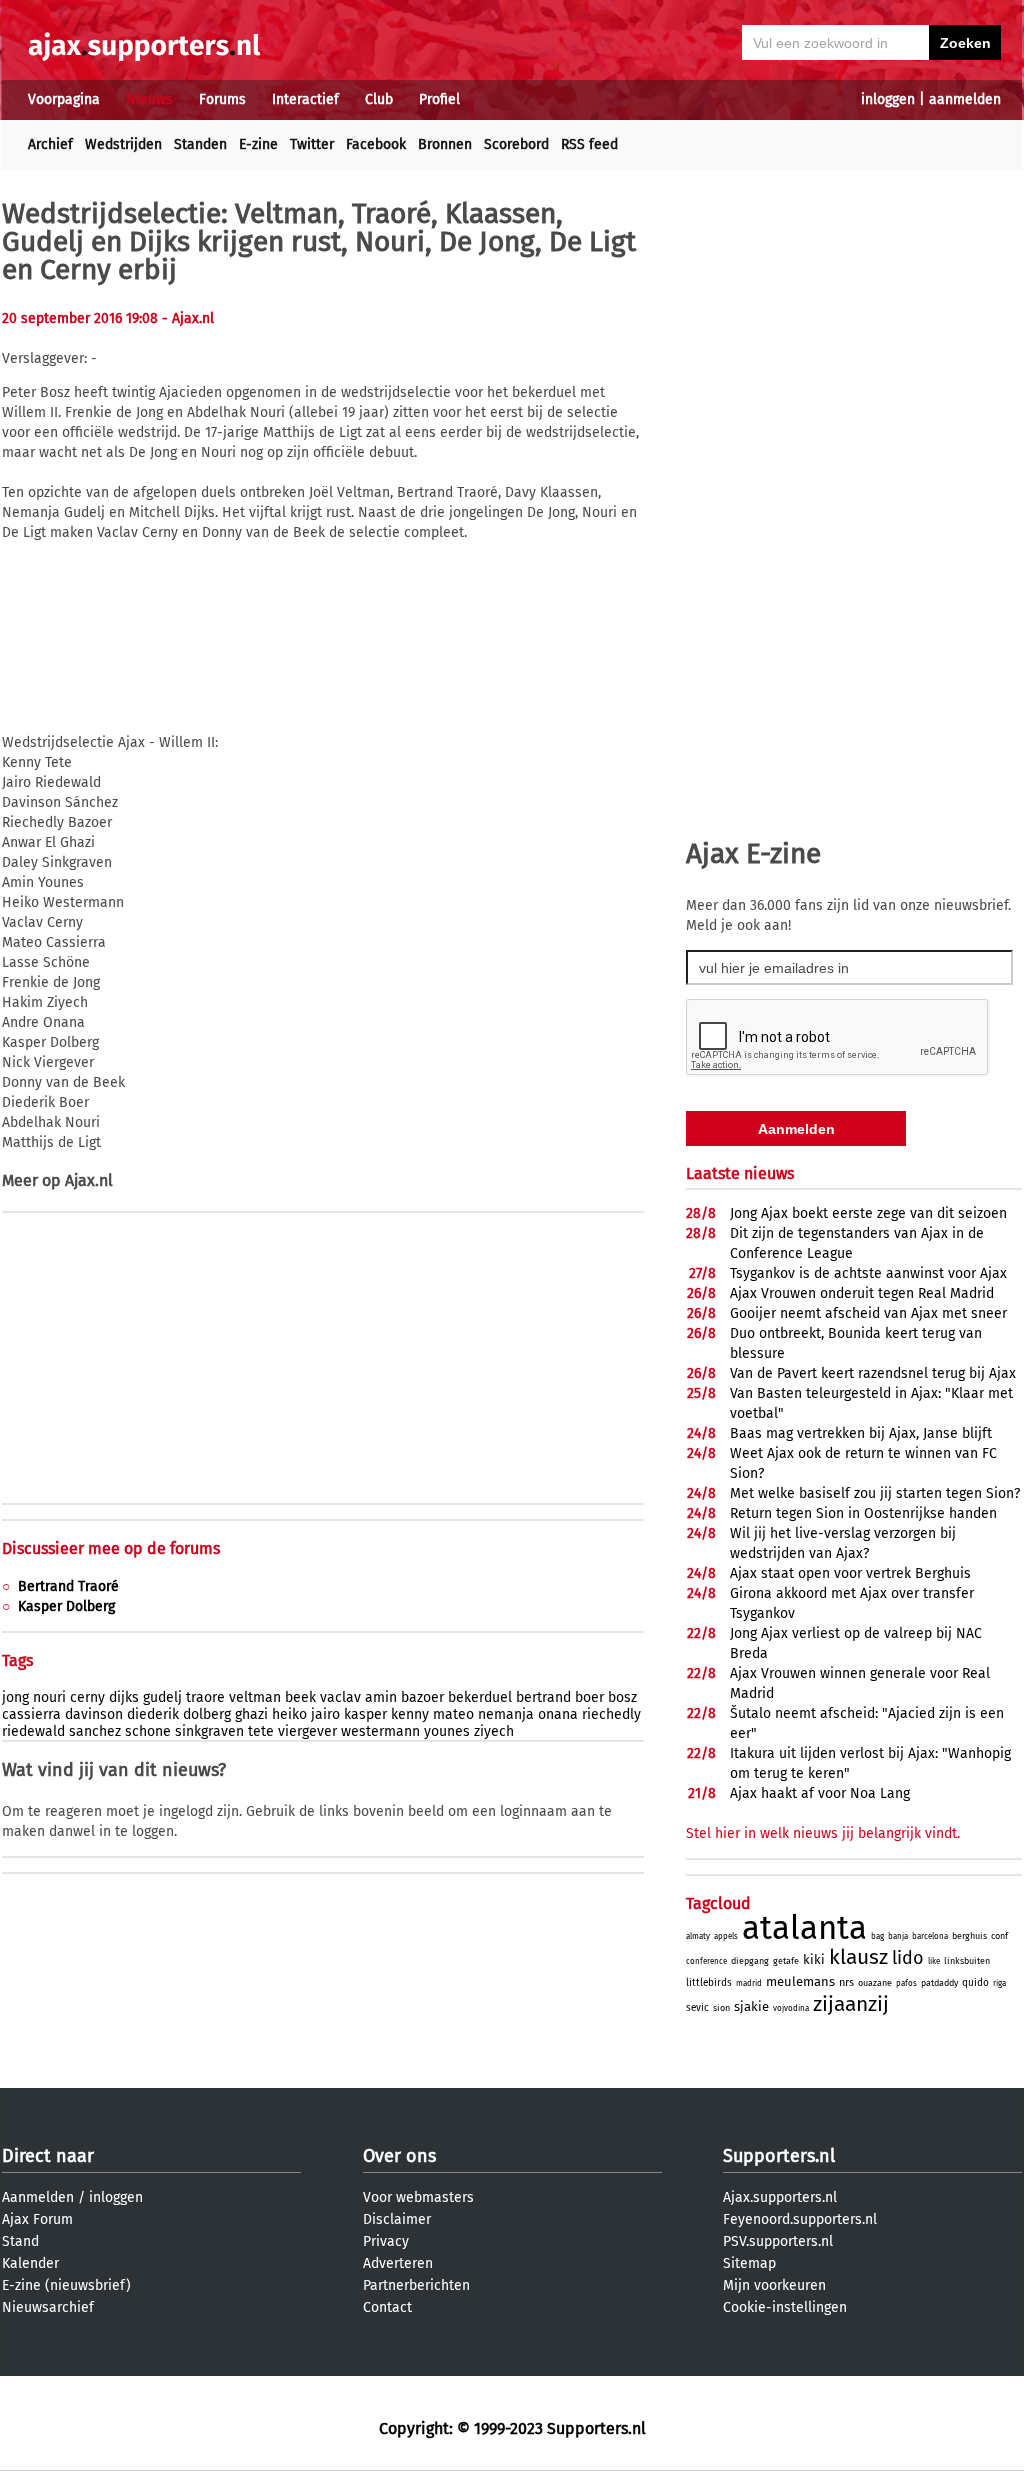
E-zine (258, 144)
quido (975, 1983)
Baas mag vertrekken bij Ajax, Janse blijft (861, 1433)
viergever (307, 1731)
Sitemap (749, 2263)
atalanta (804, 1928)
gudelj (162, 1697)
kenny (410, 1714)
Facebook (376, 144)
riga (999, 1983)
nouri (49, 1697)
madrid (749, 1983)
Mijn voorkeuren (774, 2285)
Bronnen (445, 144)
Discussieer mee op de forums (111, 1548)
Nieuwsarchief (48, 2307)
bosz (622, 1697)
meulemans (800, 1981)
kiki (814, 1959)
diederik (153, 1714)
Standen (200, 144)
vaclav (340, 1697)
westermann (380, 1731)
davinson (94, 1714)
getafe (786, 1961)
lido (908, 1958)
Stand (20, 2241)
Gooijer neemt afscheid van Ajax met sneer (868, 1313)
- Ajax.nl (188, 318)
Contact (387, 2307)
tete (261, 1731)
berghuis (969, 1936)
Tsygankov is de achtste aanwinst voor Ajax (868, 1273)
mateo (453, 1714)
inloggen (888, 99)
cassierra (31, 1714)
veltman (255, 1697)
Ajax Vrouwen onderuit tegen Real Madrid (862, 1293)
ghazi (251, 1714)
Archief (50, 144)
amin (381, 1697)
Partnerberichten (416, 2285)
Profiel (439, 99)
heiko (289, 1714)
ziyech (494, 1731)
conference (706, 1961)
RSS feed (589, 144)
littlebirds (709, 1983)
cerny (87, 1697)
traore (205, 1697)
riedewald (33, 1731)
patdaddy (939, 1983)
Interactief (305, 99)
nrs (846, 1982)
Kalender (30, 2263)
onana (558, 1714)
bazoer (422, 1697)
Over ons (399, 2156)
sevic (697, 2008)
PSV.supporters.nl (778, 2241)
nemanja (506, 1714)
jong (15, 1697)
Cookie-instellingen (785, 2307)
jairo (325, 1714)
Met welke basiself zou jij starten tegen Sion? (875, 1493)
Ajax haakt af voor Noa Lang (820, 1793)
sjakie (751, 2006)
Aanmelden (38, 2197)
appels (726, 1936)
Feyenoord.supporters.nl (800, 2219)
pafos (906, 1983)
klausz (858, 1957)
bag (877, 1936)
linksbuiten (967, 1961)
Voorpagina (64, 99)
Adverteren (398, 2263)
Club (379, 99)
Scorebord (516, 144)
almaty (698, 1936)
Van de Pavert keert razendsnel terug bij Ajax (873, 1373)
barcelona (930, 1936)
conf (999, 1936)
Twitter (312, 144)
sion (721, 2008)
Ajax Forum (37, 2219)
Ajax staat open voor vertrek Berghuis (850, 1573)
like (934, 1961)
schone (148, 1731)
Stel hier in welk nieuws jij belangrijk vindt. (823, 1833)
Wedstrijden (123, 144)
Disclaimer (397, 2219)
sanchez (95, 1731)
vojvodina (791, 2008)
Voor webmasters (418, 2197)
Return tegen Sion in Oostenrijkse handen (863, 1513)
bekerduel (480, 1697)
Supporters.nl (779, 2156)
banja (898, 1936)
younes (447, 1731)
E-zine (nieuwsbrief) (66, 2285)
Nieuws (149, 99)
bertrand (543, 1697)
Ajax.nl (89, 1180)
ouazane (875, 1983)
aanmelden (965, 99)
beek (300, 1697)
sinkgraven (209, 1731)
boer (589, 1697)
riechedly (611, 1714)
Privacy (386, 2241)
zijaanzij (851, 2004)
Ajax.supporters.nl (780, 2197)
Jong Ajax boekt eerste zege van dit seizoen (868, 1213)
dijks (124, 1697)
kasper (365, 1714)
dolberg (207, 1714)
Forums (222, 99)
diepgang (750, 1961)
